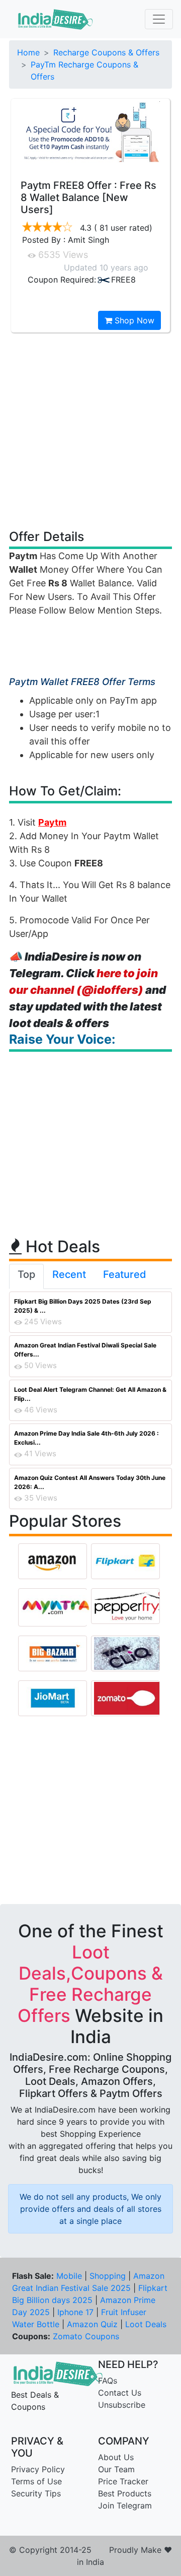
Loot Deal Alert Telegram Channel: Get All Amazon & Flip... (90, 1394)
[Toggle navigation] (159, 19)
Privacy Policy (38, 2469)
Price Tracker (123, 2481)
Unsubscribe (122, 2405)
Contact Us (120, 2393)
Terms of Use (36, 2481)
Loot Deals (146, 2324)
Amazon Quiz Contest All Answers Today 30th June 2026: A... (90, 1482)
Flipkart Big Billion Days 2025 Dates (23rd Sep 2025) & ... (83, 1306)
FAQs (108, 2381)
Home (28, 52)
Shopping (108, 2276)
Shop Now (133, 320)
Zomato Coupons (86, 2336)
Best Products (125, 2493)
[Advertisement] (90, 430)
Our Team (116, 2469)
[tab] (26, 1276)
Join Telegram (125, 2505)
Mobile (69, 2276)
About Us (116, 2457)
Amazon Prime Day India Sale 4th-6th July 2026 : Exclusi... (86, 1438)
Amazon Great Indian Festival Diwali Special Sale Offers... (85, 1350)
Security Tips (36, 2493)
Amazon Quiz (92, 2324)
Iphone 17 (75, 2312)
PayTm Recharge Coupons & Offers (84, 71)
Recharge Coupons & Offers (106, 52)
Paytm (52, 822)
